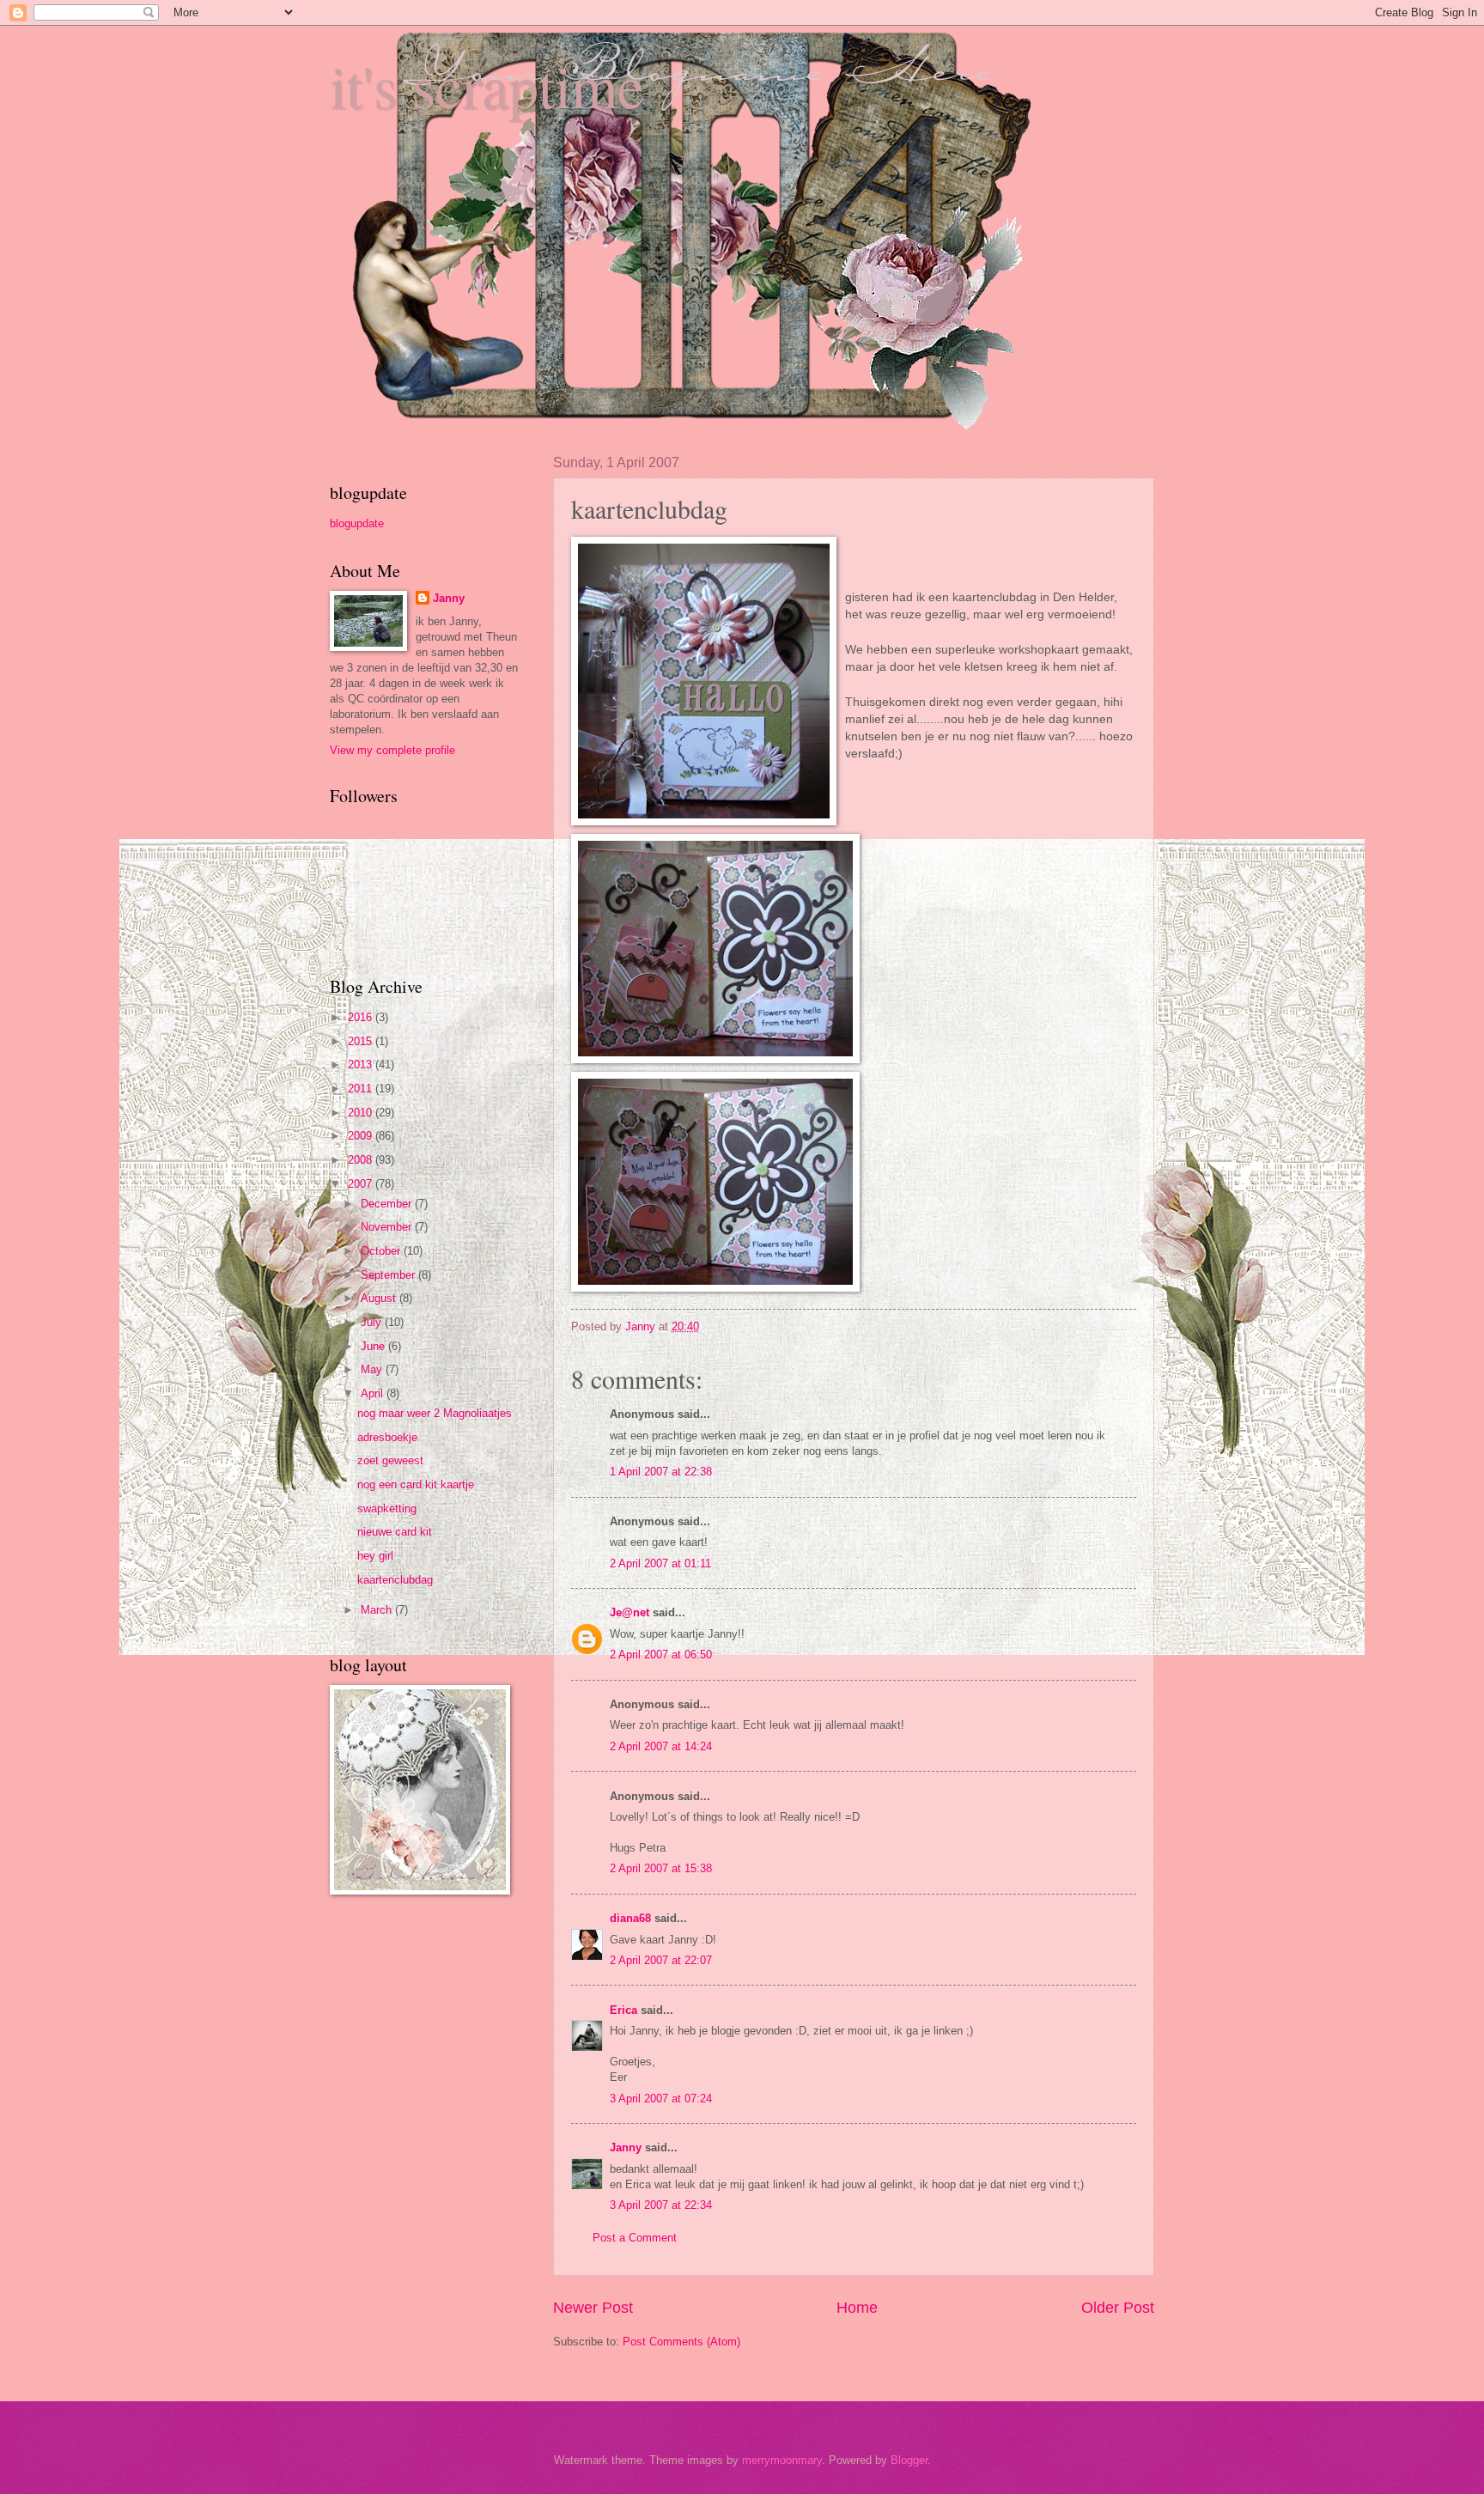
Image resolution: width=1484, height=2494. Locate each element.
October (382, 1251)
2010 (362, 1113)
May (373, 1369)
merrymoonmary (782, 2460)
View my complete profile (392, 750)
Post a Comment (635, 2238)
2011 (362, 1089)
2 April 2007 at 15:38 (661, 1868)
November (388, 1227)
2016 (362, 1017)
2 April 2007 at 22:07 (661, 1960)
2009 (362, 1136)
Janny (626, 2147)
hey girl (375, 1556)
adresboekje (387, 1437)
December (388, 1204)
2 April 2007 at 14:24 (661, 1746)
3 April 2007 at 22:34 (661, 2205)
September (389, 1275)
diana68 (630, 1918)
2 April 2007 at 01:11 (660, 1563)
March (378, 1610)
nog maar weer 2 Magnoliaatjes (435, 1413)
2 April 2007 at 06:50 (661, 1655)
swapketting (387, 1509)
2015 (362, 1041)
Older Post (1118, 2308)
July (373, 1322)
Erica (623, 2010)
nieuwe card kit (395, 1532)
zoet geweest (390, 1460)
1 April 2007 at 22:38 (661, 1472)
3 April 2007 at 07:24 (661, 2099)
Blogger (909, 2460)
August (380, 1298)
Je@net (629, 1612)
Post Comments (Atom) (681, 2342)
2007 (362, 1184)
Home (857, 2308)
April (374, 1393)
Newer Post (593, 2308)
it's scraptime (487, 85)
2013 (362, 1065)
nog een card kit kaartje (416, 1484)
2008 (362, 1160)
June (374, 1346)
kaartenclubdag (395, 1580)
